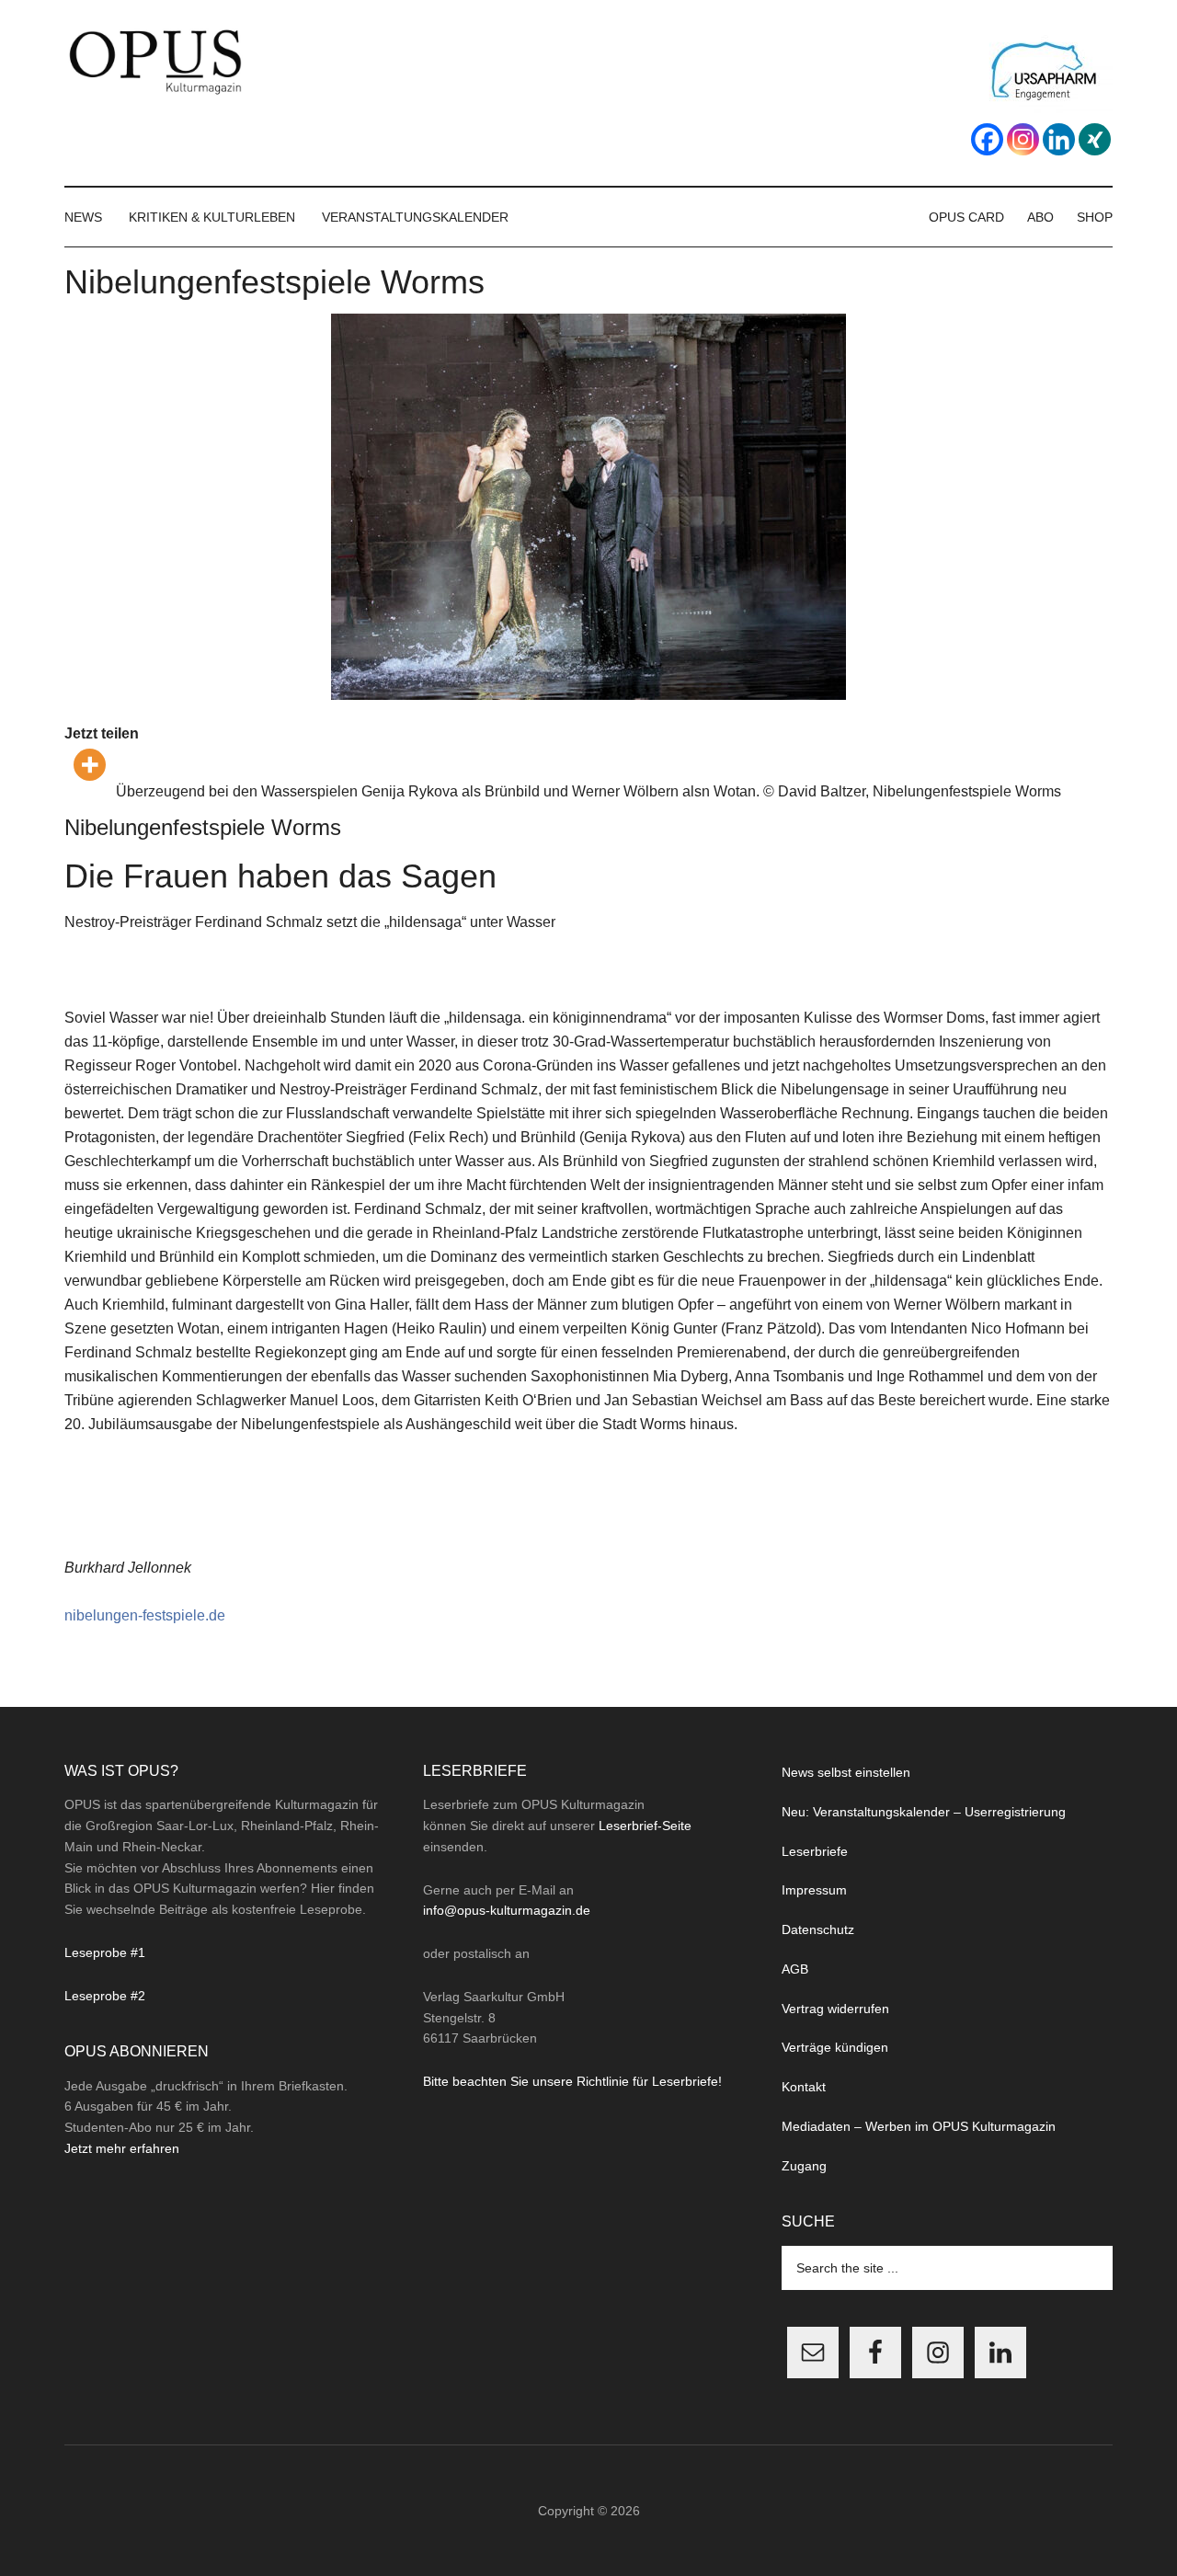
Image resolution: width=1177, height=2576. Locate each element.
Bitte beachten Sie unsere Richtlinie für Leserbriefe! (572, 2081)
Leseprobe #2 (105, 1996)
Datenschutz (818, 1929)
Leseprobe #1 (105, 1952)
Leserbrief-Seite (645, 1826)
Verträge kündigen (835, 2047)
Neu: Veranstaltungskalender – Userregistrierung (924, 1812)
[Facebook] (987, 139)
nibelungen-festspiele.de (145, 1615)
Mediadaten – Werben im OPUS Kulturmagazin (919, 2126)
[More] (90, 765)
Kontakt (804, 2087)
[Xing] (1095, 139)
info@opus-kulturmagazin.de (507, 1910)
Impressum (814, 1890)
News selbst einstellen (846, 1772)
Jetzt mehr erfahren (122, 2148)
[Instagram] (1023, 139)
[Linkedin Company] (1059, 139)
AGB (795, 1969)
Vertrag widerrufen (835, 2009)
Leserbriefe (815, 1851)
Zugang (804, 2166)
